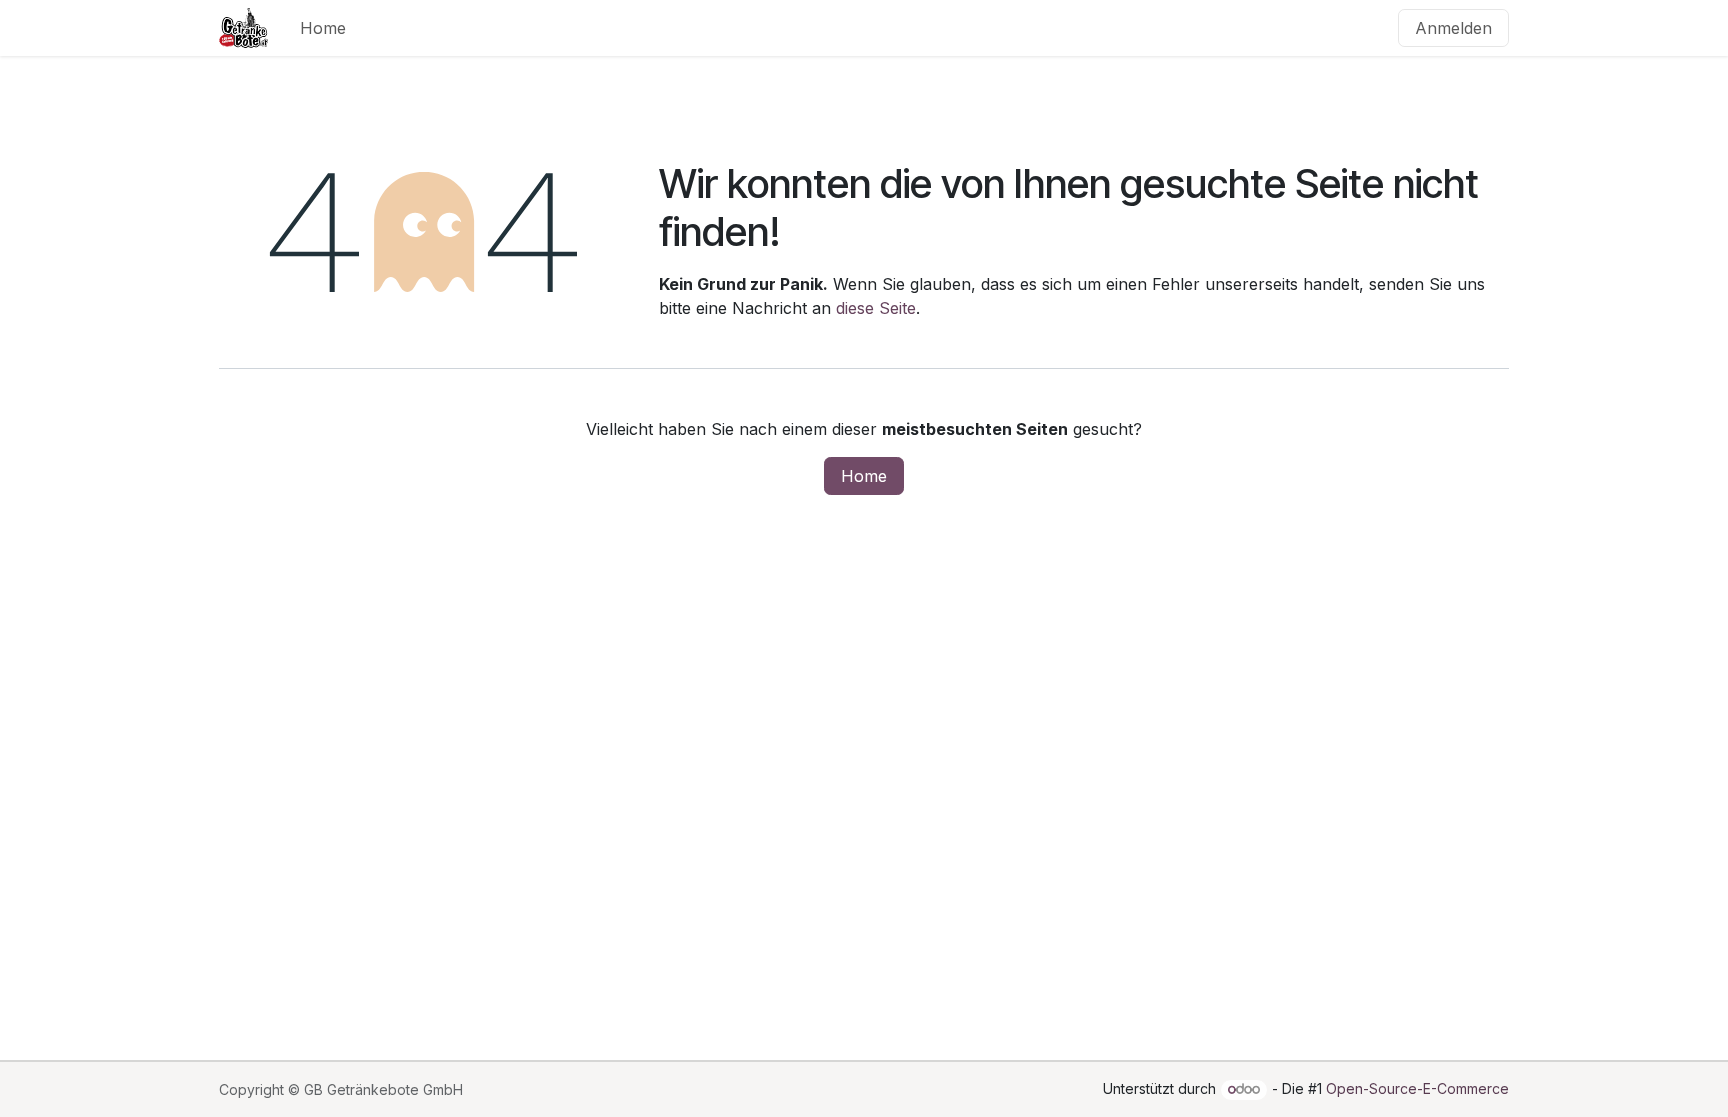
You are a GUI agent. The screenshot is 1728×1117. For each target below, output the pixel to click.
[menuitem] (323, 28)
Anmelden (1453, 28)
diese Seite (876, 308)
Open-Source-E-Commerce (1417, 1088)
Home (864, 476)
